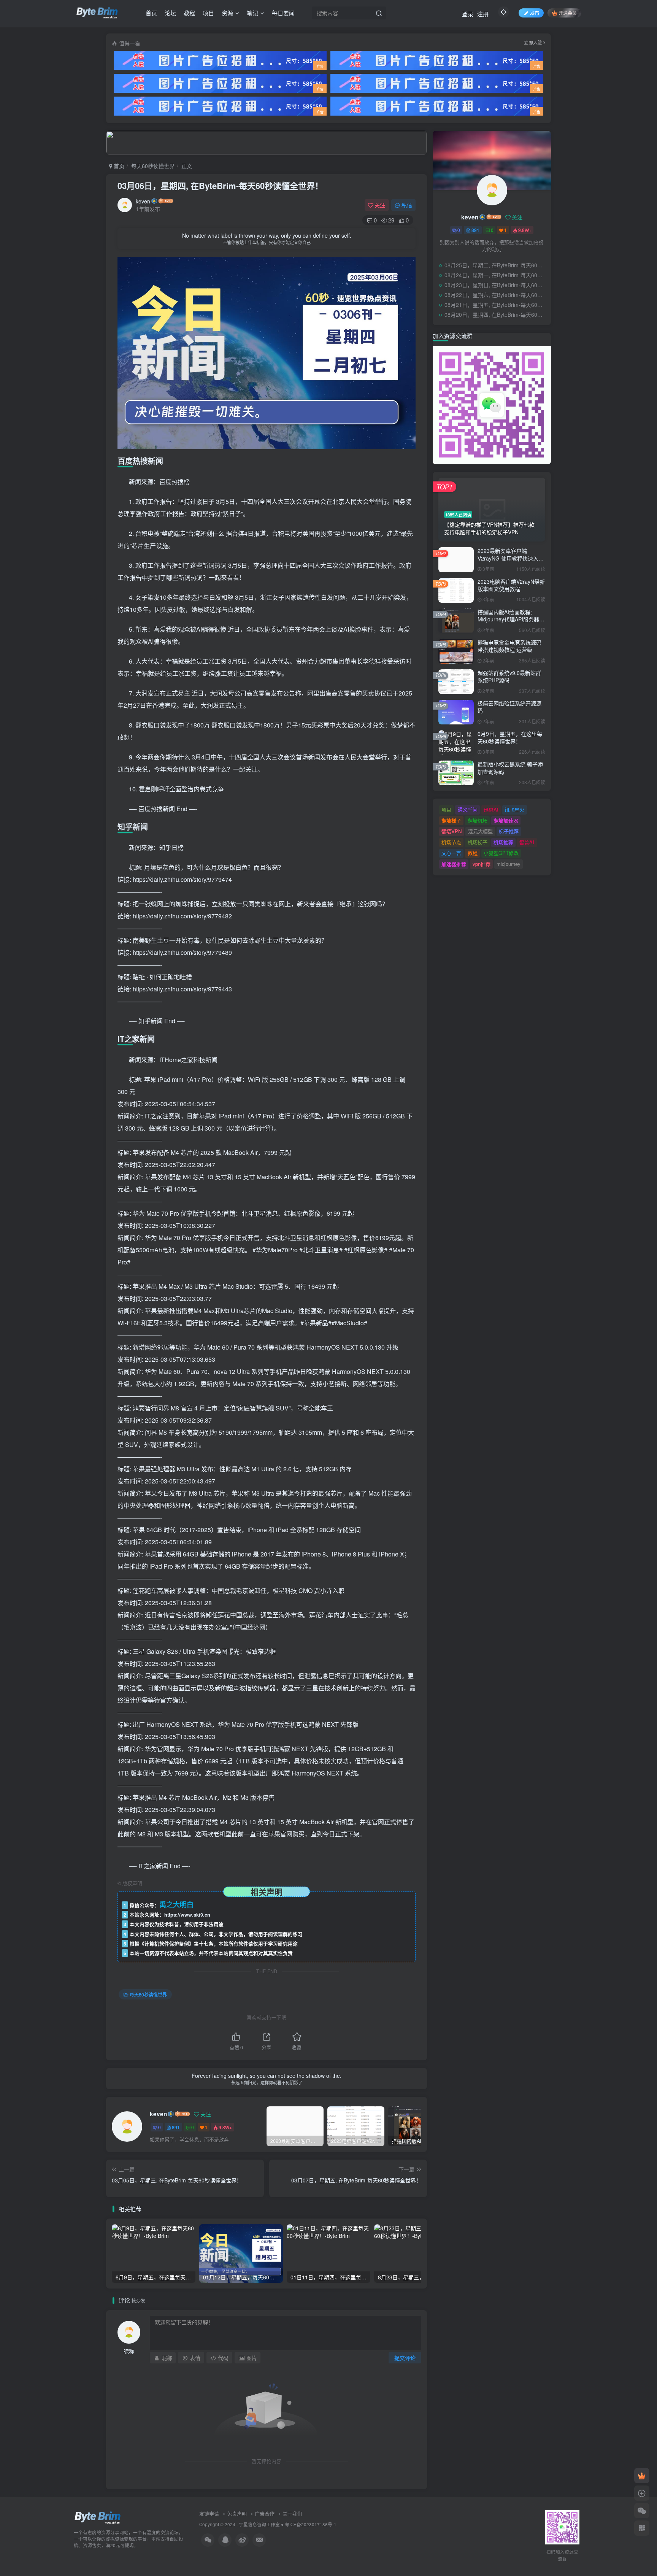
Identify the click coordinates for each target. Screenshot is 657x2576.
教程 (189, 13)
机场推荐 (503, 842)
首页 (151, 13)
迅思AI (491, 809)
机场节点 (451, 842)
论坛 (170, 13)
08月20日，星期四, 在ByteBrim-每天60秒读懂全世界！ (496, 314)
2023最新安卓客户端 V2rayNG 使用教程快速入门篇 (511, 558)
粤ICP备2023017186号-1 (311, 2524)
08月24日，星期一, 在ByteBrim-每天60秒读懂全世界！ (496, 275)
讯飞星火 (514, 809)
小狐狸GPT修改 (501, 853)
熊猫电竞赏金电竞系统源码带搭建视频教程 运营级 (509, 646)
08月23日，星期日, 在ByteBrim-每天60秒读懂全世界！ (496, 285)
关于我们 (292, 2513)
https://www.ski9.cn (187, 1915)
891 (176, 2127)
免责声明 (237, 2513)
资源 (227, 13)
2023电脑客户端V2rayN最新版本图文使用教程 (511, 585)
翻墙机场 (478, 820)
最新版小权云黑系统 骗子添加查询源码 (510, 768)
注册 (483, 14)
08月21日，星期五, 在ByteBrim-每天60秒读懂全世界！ (496, 305)
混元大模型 (480, 831)
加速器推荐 (454, 864)
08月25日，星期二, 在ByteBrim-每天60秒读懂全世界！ (496, 265)
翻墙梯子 (451, 820)
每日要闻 (283, 13)
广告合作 (265, 2513)
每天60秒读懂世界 (153, 166)
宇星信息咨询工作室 (259, 2524)
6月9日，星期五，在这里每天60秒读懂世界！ (510, 737)
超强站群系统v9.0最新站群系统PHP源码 (509, 677)
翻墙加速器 (506, 820)
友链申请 (209, 2513)
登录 (468, 14)
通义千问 (468, 809)
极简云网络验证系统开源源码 (509, 707)
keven (143, 201)
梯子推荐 (509, 831)
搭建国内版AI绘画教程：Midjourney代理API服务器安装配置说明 (511, 619)
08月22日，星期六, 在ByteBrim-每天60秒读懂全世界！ (496, 295)
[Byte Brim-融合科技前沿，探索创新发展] (98, 2517)
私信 (407, 205)
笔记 (252, 13)
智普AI (527, 842)
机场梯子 (478, 842)
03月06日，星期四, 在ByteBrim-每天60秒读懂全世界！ (220, 186)
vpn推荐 (482, 864)
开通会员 (568, 13)
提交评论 (405, 2358)
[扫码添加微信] (642, 2511)
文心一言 (451, 853)
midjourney (509, 864)
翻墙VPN (451, 831)
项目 (208, 13)
